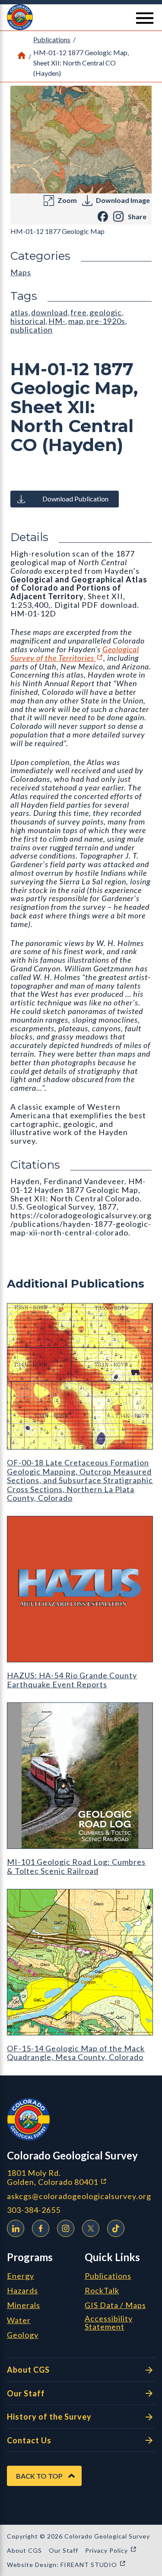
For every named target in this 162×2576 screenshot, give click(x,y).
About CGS (28, 2370)
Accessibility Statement (109, 2323)
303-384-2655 (34, 2210)
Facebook (41, 2228)
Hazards (22, 2291)
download (49, 312)
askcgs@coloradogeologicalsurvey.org (79, 2196)
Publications (52, 39)
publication (32, 330)
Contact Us (29, 2440)
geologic (106, 312)
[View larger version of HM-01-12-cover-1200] (81, 140)
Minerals (24, 2305)
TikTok (116, 2228)
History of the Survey (49, 2417)
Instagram (66, 2228)
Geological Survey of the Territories (75, 653)
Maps (21, 272)
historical (28, 321)
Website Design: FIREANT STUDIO (67, 2565)
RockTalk (102, 2291)
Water (19, 2321)
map (76, 321)
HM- (57, 321)
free (79, 312)
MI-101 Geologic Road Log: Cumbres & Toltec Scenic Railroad (76, 1866)
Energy (21, 2276)
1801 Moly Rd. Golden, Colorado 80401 (81, 2177)
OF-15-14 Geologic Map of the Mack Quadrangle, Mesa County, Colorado (76, 2053)
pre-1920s (106, 321)
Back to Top (39, 2476)
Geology (23, 2335)
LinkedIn (16, 2228)
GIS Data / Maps (115, 2305)
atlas (19, 312)
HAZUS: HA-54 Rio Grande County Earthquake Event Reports (72, 1680)
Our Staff (26, 2393)
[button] (81, 17)
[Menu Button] (145, 18)
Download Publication (75, 499)
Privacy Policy (111, 2550)
